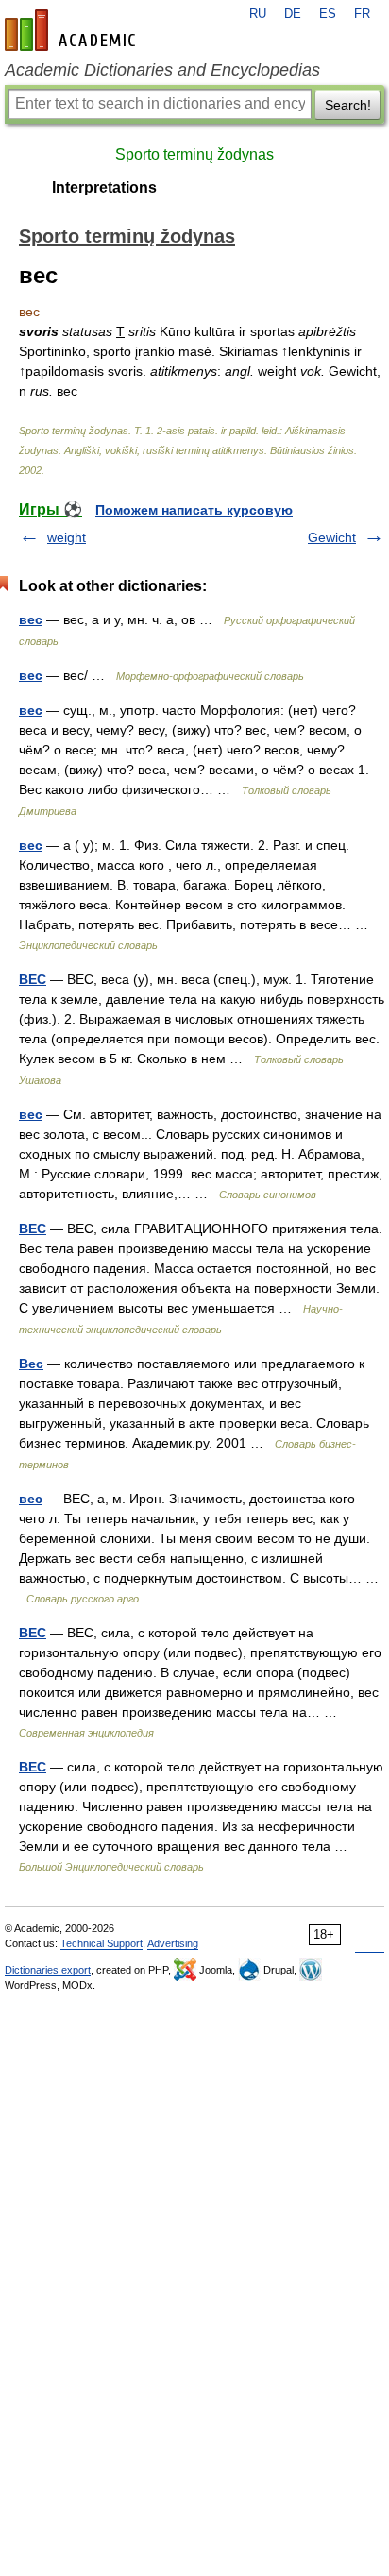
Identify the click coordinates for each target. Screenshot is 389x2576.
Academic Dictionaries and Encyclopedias (162, 70)
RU (258, 14)
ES (328, 14)
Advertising (173, 1943)
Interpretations (104, 187)
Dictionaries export (48, 1970)
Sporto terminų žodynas (194, 154)
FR (362, 14)
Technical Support (101, 1943)
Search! (348, 105)
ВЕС (33, 979)
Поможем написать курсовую (194, 510)
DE (293, 14)
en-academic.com (73, 30)
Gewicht (332, 537)
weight (67, 537)
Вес (31, 1364)
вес (31, 619)
